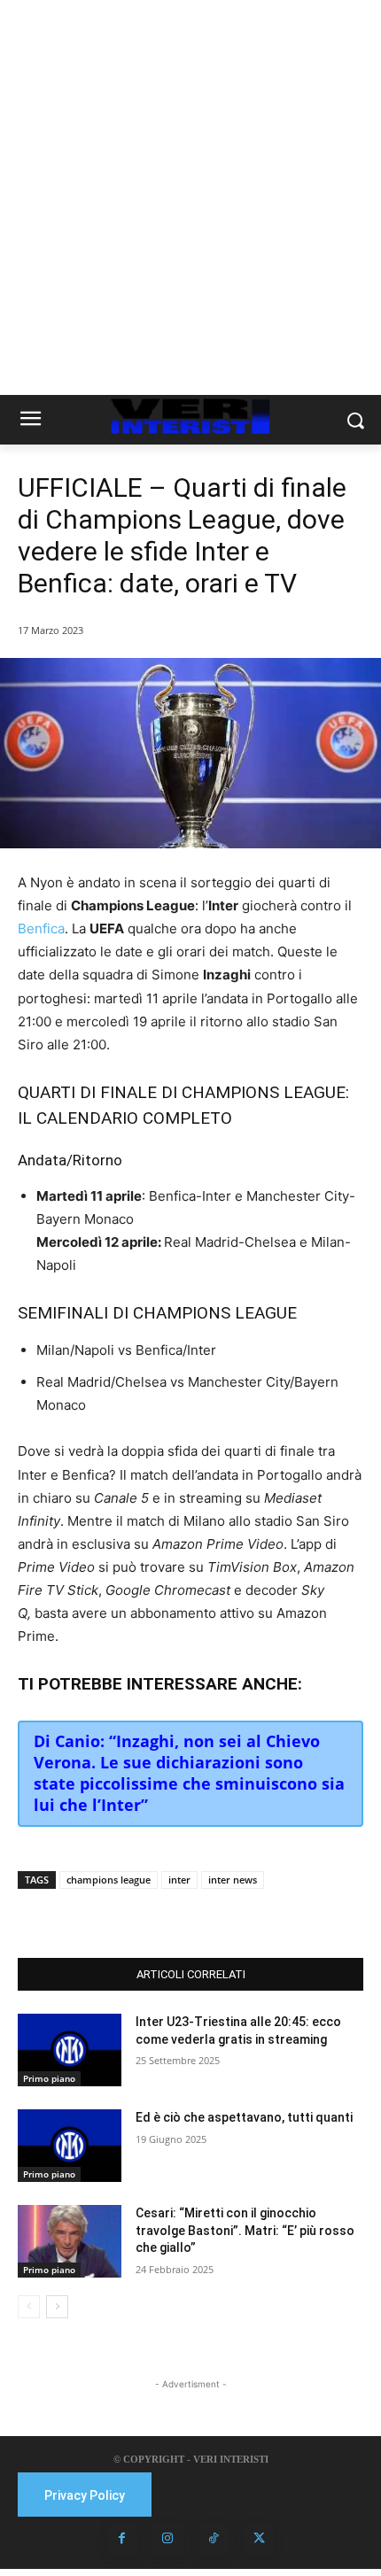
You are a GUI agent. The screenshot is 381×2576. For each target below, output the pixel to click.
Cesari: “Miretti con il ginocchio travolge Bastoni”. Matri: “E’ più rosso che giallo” (245, 2230)
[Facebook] (91, 1914)
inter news (233, 1880)
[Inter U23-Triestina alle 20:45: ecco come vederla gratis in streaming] (70, 2050)
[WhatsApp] (173, 1914)
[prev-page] (29, 2307)
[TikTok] (214, 2539)
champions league (109, 1880)
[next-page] (57, 2307)
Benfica (41, 928)
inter (179, 1880)
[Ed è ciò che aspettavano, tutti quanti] (70, 2146)
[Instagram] (167, 2539)
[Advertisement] (190, 197)
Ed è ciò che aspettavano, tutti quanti (244, 2117)
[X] (132, 1914)
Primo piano (49, 2078)
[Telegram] (214, 1914)
